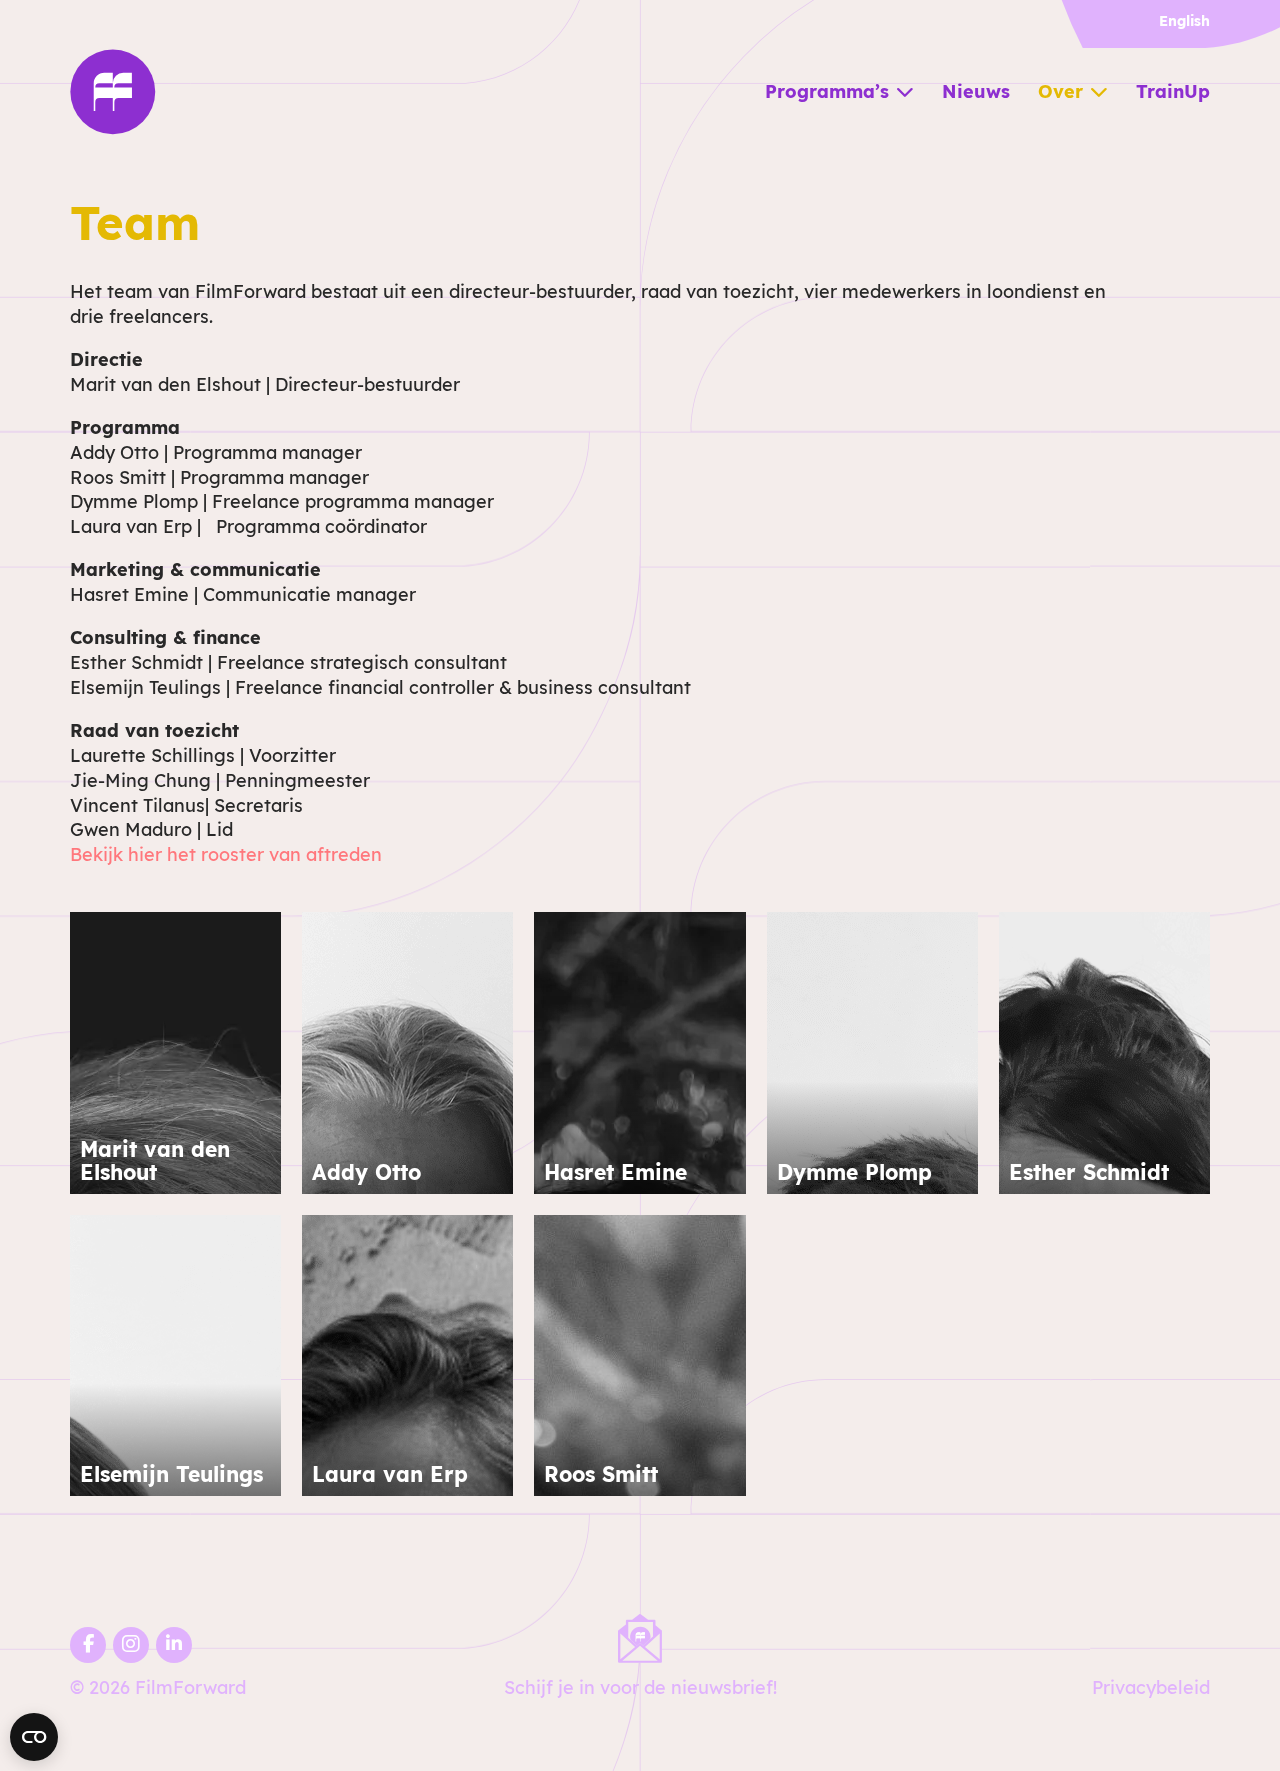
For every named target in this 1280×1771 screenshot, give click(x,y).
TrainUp (1173, 91)
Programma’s (827, 91)
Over (1060, 91)
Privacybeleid (1151, 1687)
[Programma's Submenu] (905, 92)
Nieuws (976, 91)
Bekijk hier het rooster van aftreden (226, 854)
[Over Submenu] (1099, 92)
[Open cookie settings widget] (34, 1737)
